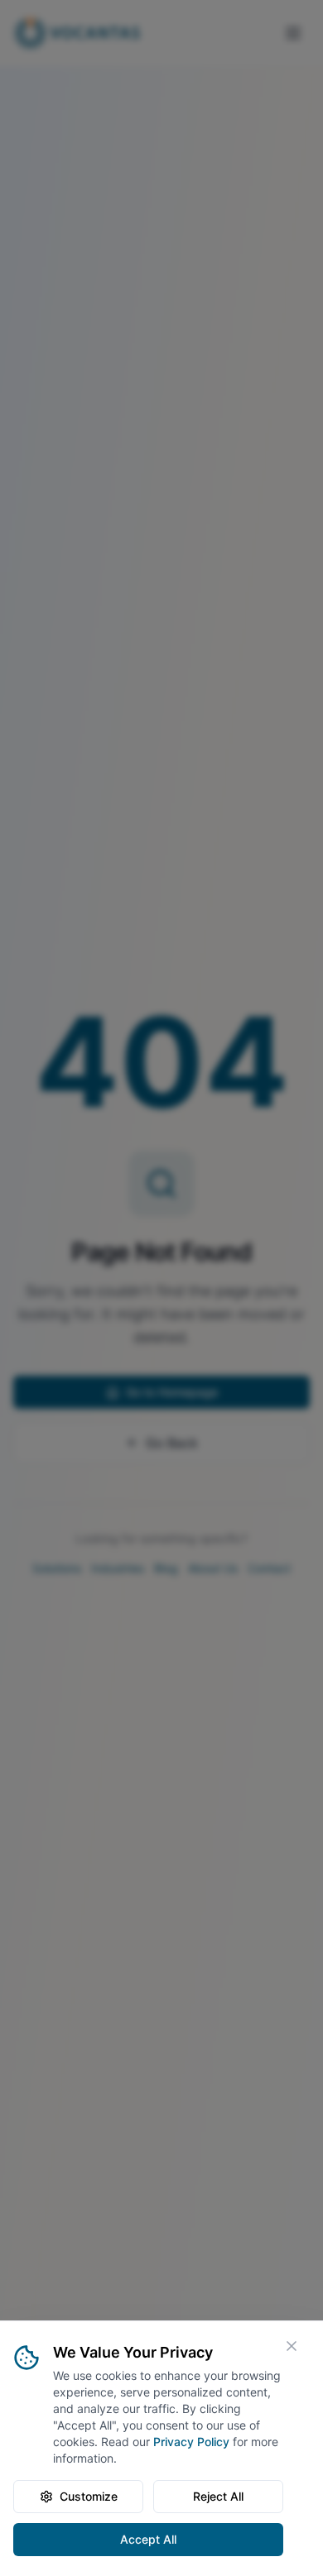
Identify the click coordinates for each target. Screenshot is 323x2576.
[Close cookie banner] (292, 2346)
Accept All (148, 2539)
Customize (89, 2496)
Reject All (218, 2496)
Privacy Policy (191, 2442)
